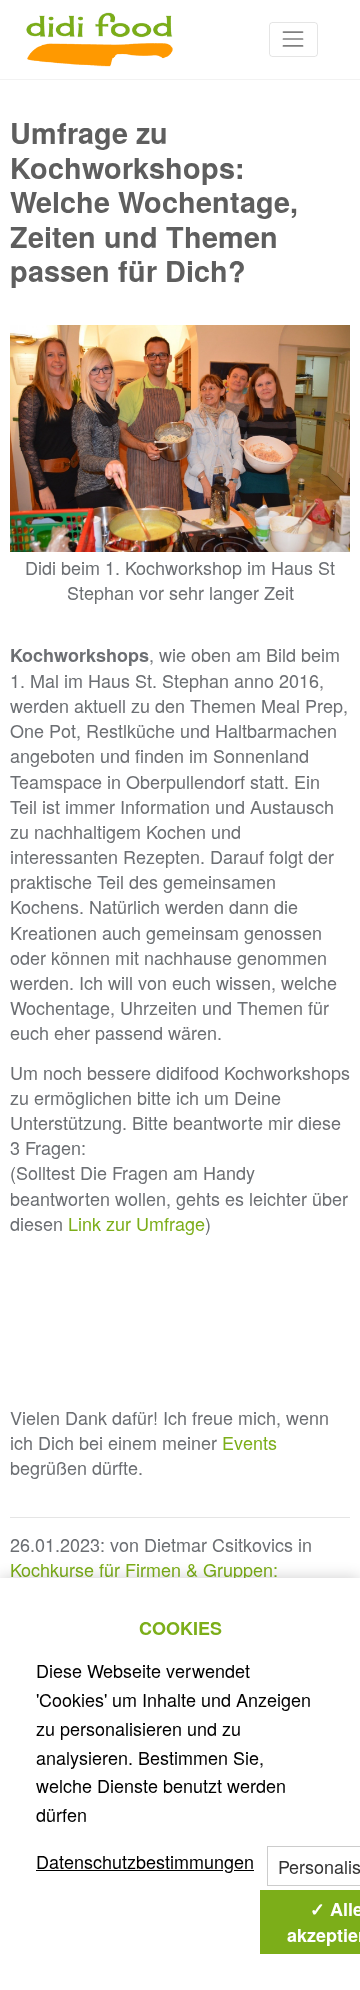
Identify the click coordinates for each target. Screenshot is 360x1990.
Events (249, 1442)
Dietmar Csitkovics (218, 1544)
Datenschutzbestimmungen (145, 1861)
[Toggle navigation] (293, 39)
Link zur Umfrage (136, 1223)
